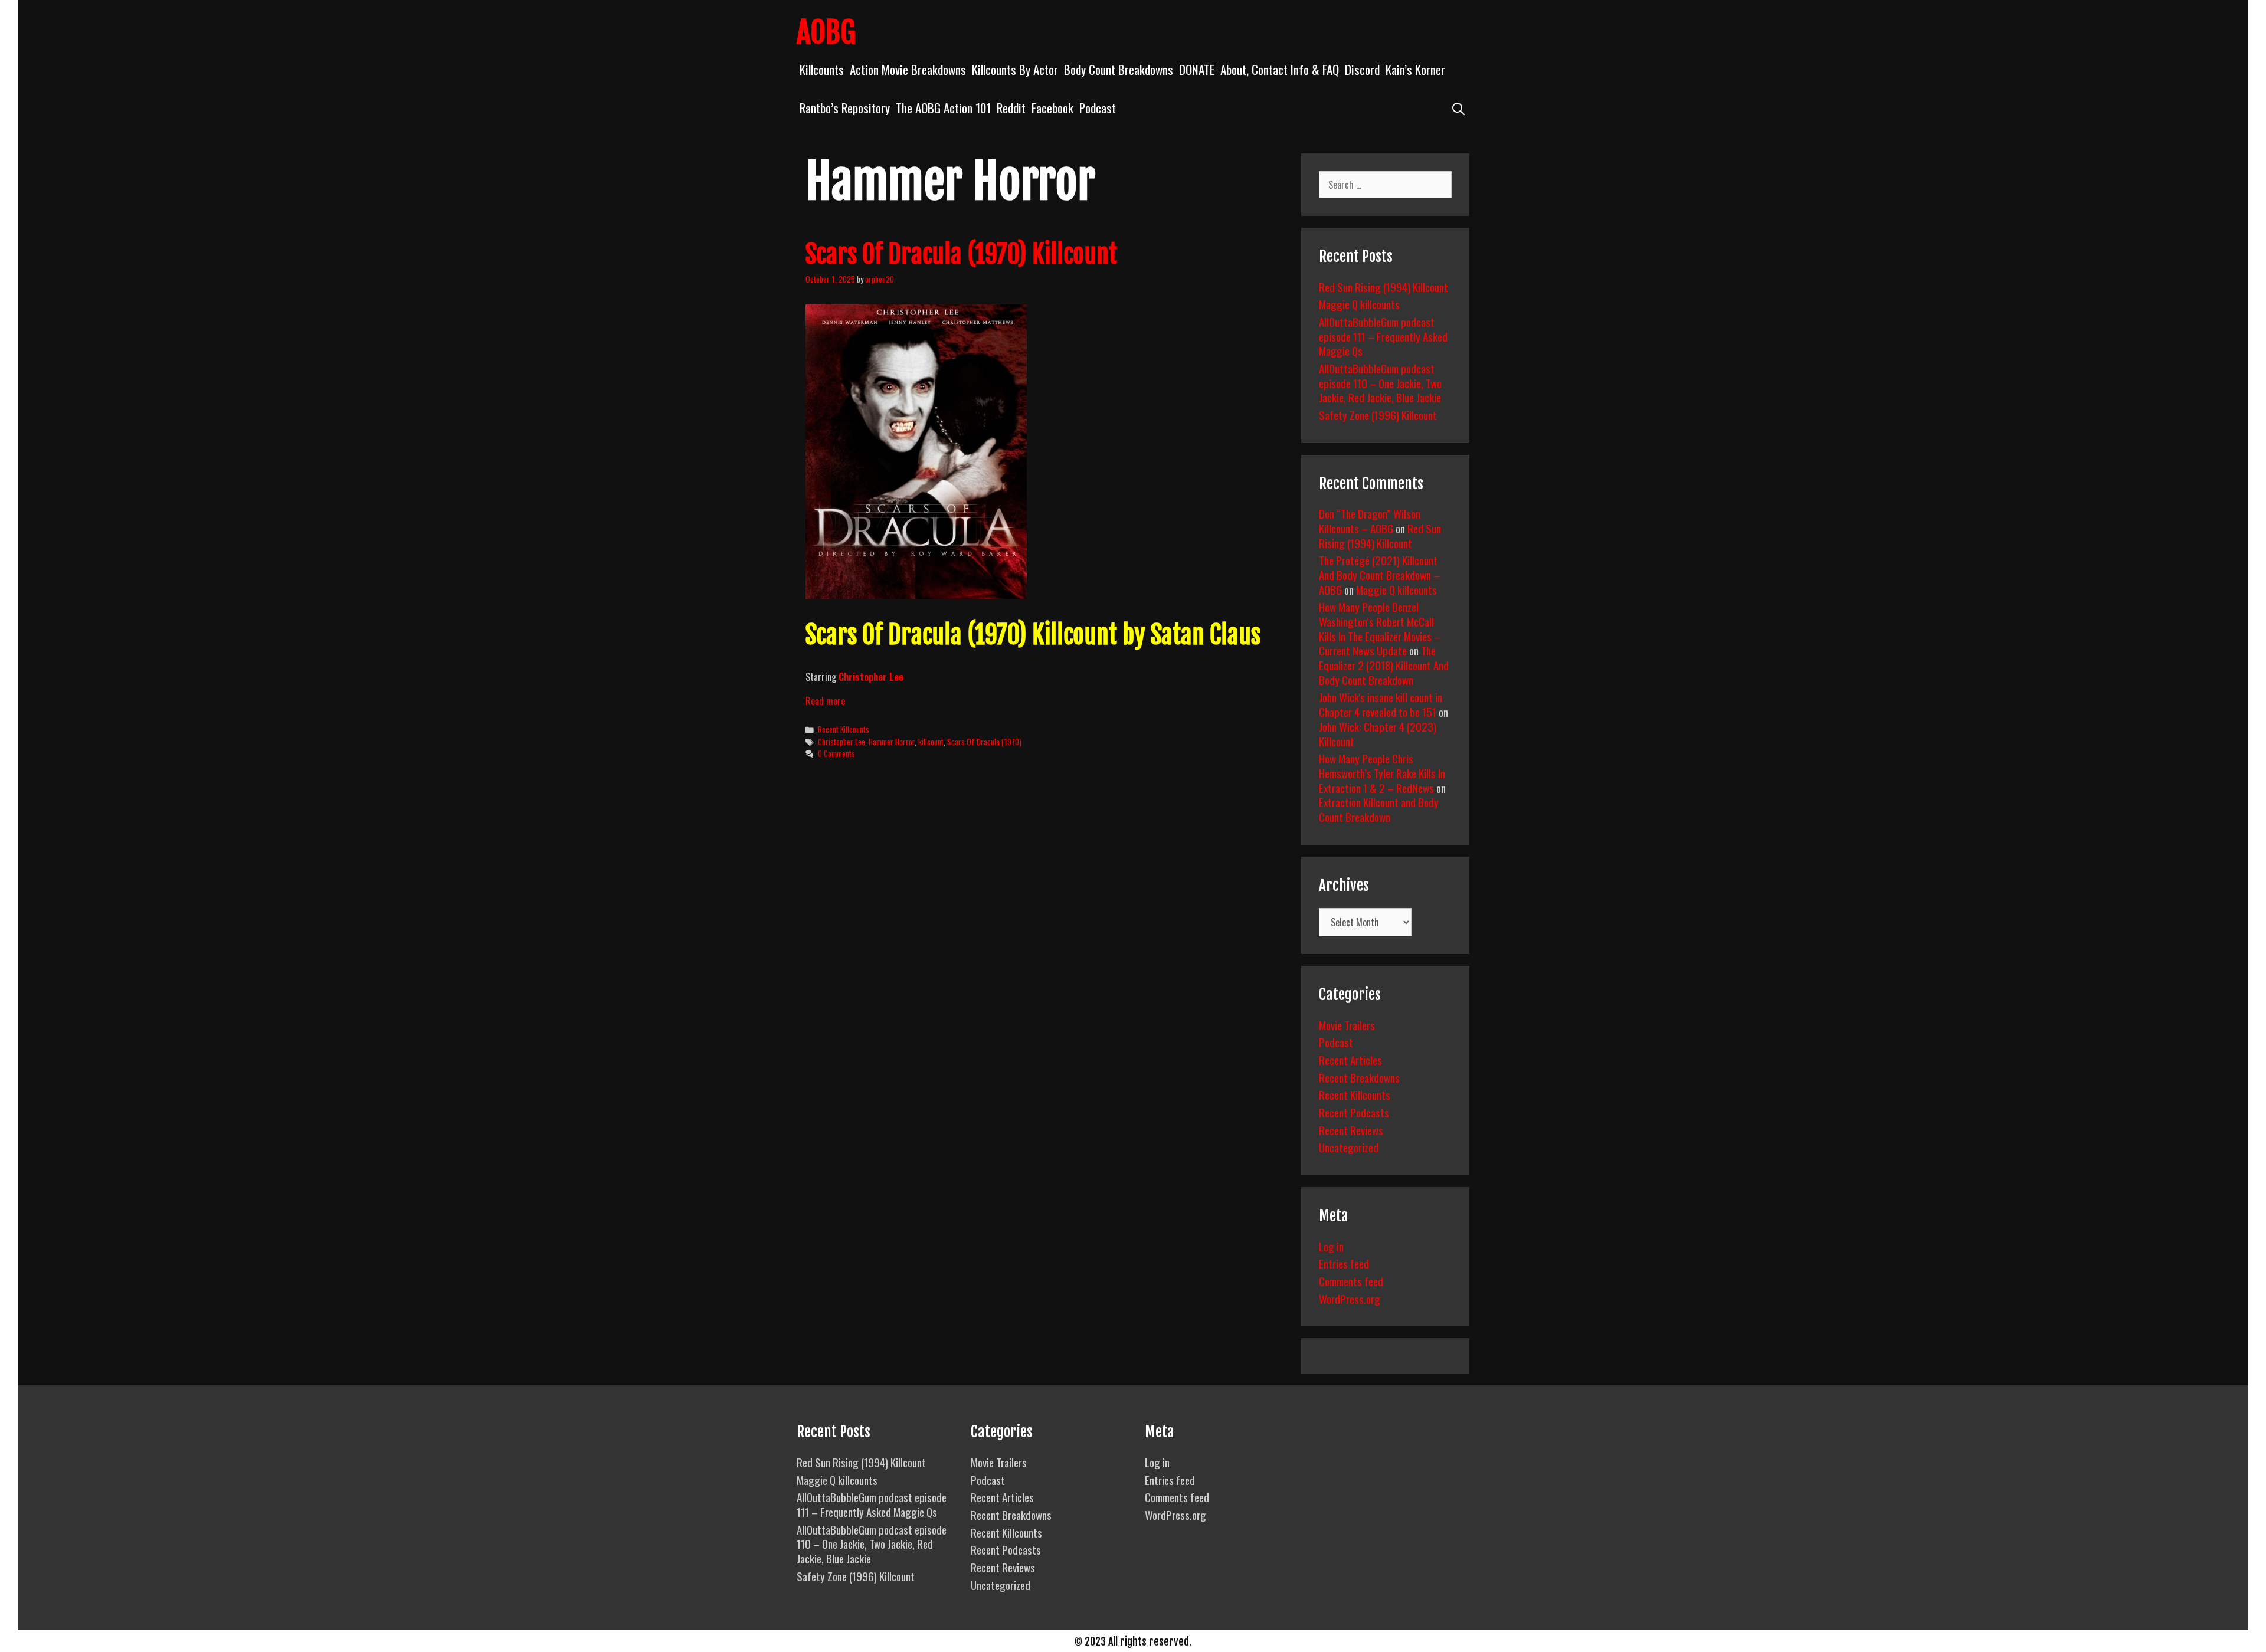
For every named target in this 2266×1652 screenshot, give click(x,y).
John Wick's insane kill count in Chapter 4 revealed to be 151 (1381, 704)
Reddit (1011, 108)
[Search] (1458, 108)
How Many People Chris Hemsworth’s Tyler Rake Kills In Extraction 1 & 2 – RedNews (1382, 773)
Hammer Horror (892, 742)
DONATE (1197, 69)
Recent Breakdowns (1359, 1077)
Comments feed (1351, 1281)
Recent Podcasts (1354, 1112)
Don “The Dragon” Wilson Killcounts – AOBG (1370, 521)
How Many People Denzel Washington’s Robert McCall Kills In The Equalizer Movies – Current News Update (1380, 628)
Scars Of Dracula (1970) (984, 742)
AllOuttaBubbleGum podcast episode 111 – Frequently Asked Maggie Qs (1383, 336)
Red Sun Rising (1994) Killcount (1383, 287)
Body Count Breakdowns (1119, 69)
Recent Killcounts (844, 729)
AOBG (826, 32)
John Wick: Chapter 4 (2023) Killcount (1378, 734)
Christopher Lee (871, 677)
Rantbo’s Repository (845, 108)
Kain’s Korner (1415, 69)
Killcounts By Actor (1015, 69)
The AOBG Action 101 (943, 108)
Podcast (1098, 108)
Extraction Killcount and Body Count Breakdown (1379, 809)
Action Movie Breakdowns (908, 69)
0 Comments (836, 753)
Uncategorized (1349, 1147)
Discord (1362, 69)
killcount (931, 742)
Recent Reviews (1351, 1130)
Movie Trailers (1347, 1025)
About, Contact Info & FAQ (1280, 69)
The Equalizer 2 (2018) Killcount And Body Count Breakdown (1384, 665)
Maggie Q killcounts (1359, 304)
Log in (1331, 1246)
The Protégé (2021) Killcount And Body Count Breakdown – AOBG (1379, 574)
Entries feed (1344, 1263)
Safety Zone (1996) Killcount (1378, 415)
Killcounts (822, 69)
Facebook (1052, 108)
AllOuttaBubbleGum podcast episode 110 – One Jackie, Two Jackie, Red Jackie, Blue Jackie (1380, 383)
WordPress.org (1350, 1299)
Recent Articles (1350, 1060)
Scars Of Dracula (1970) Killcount (961, 254)
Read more (825, 701)
